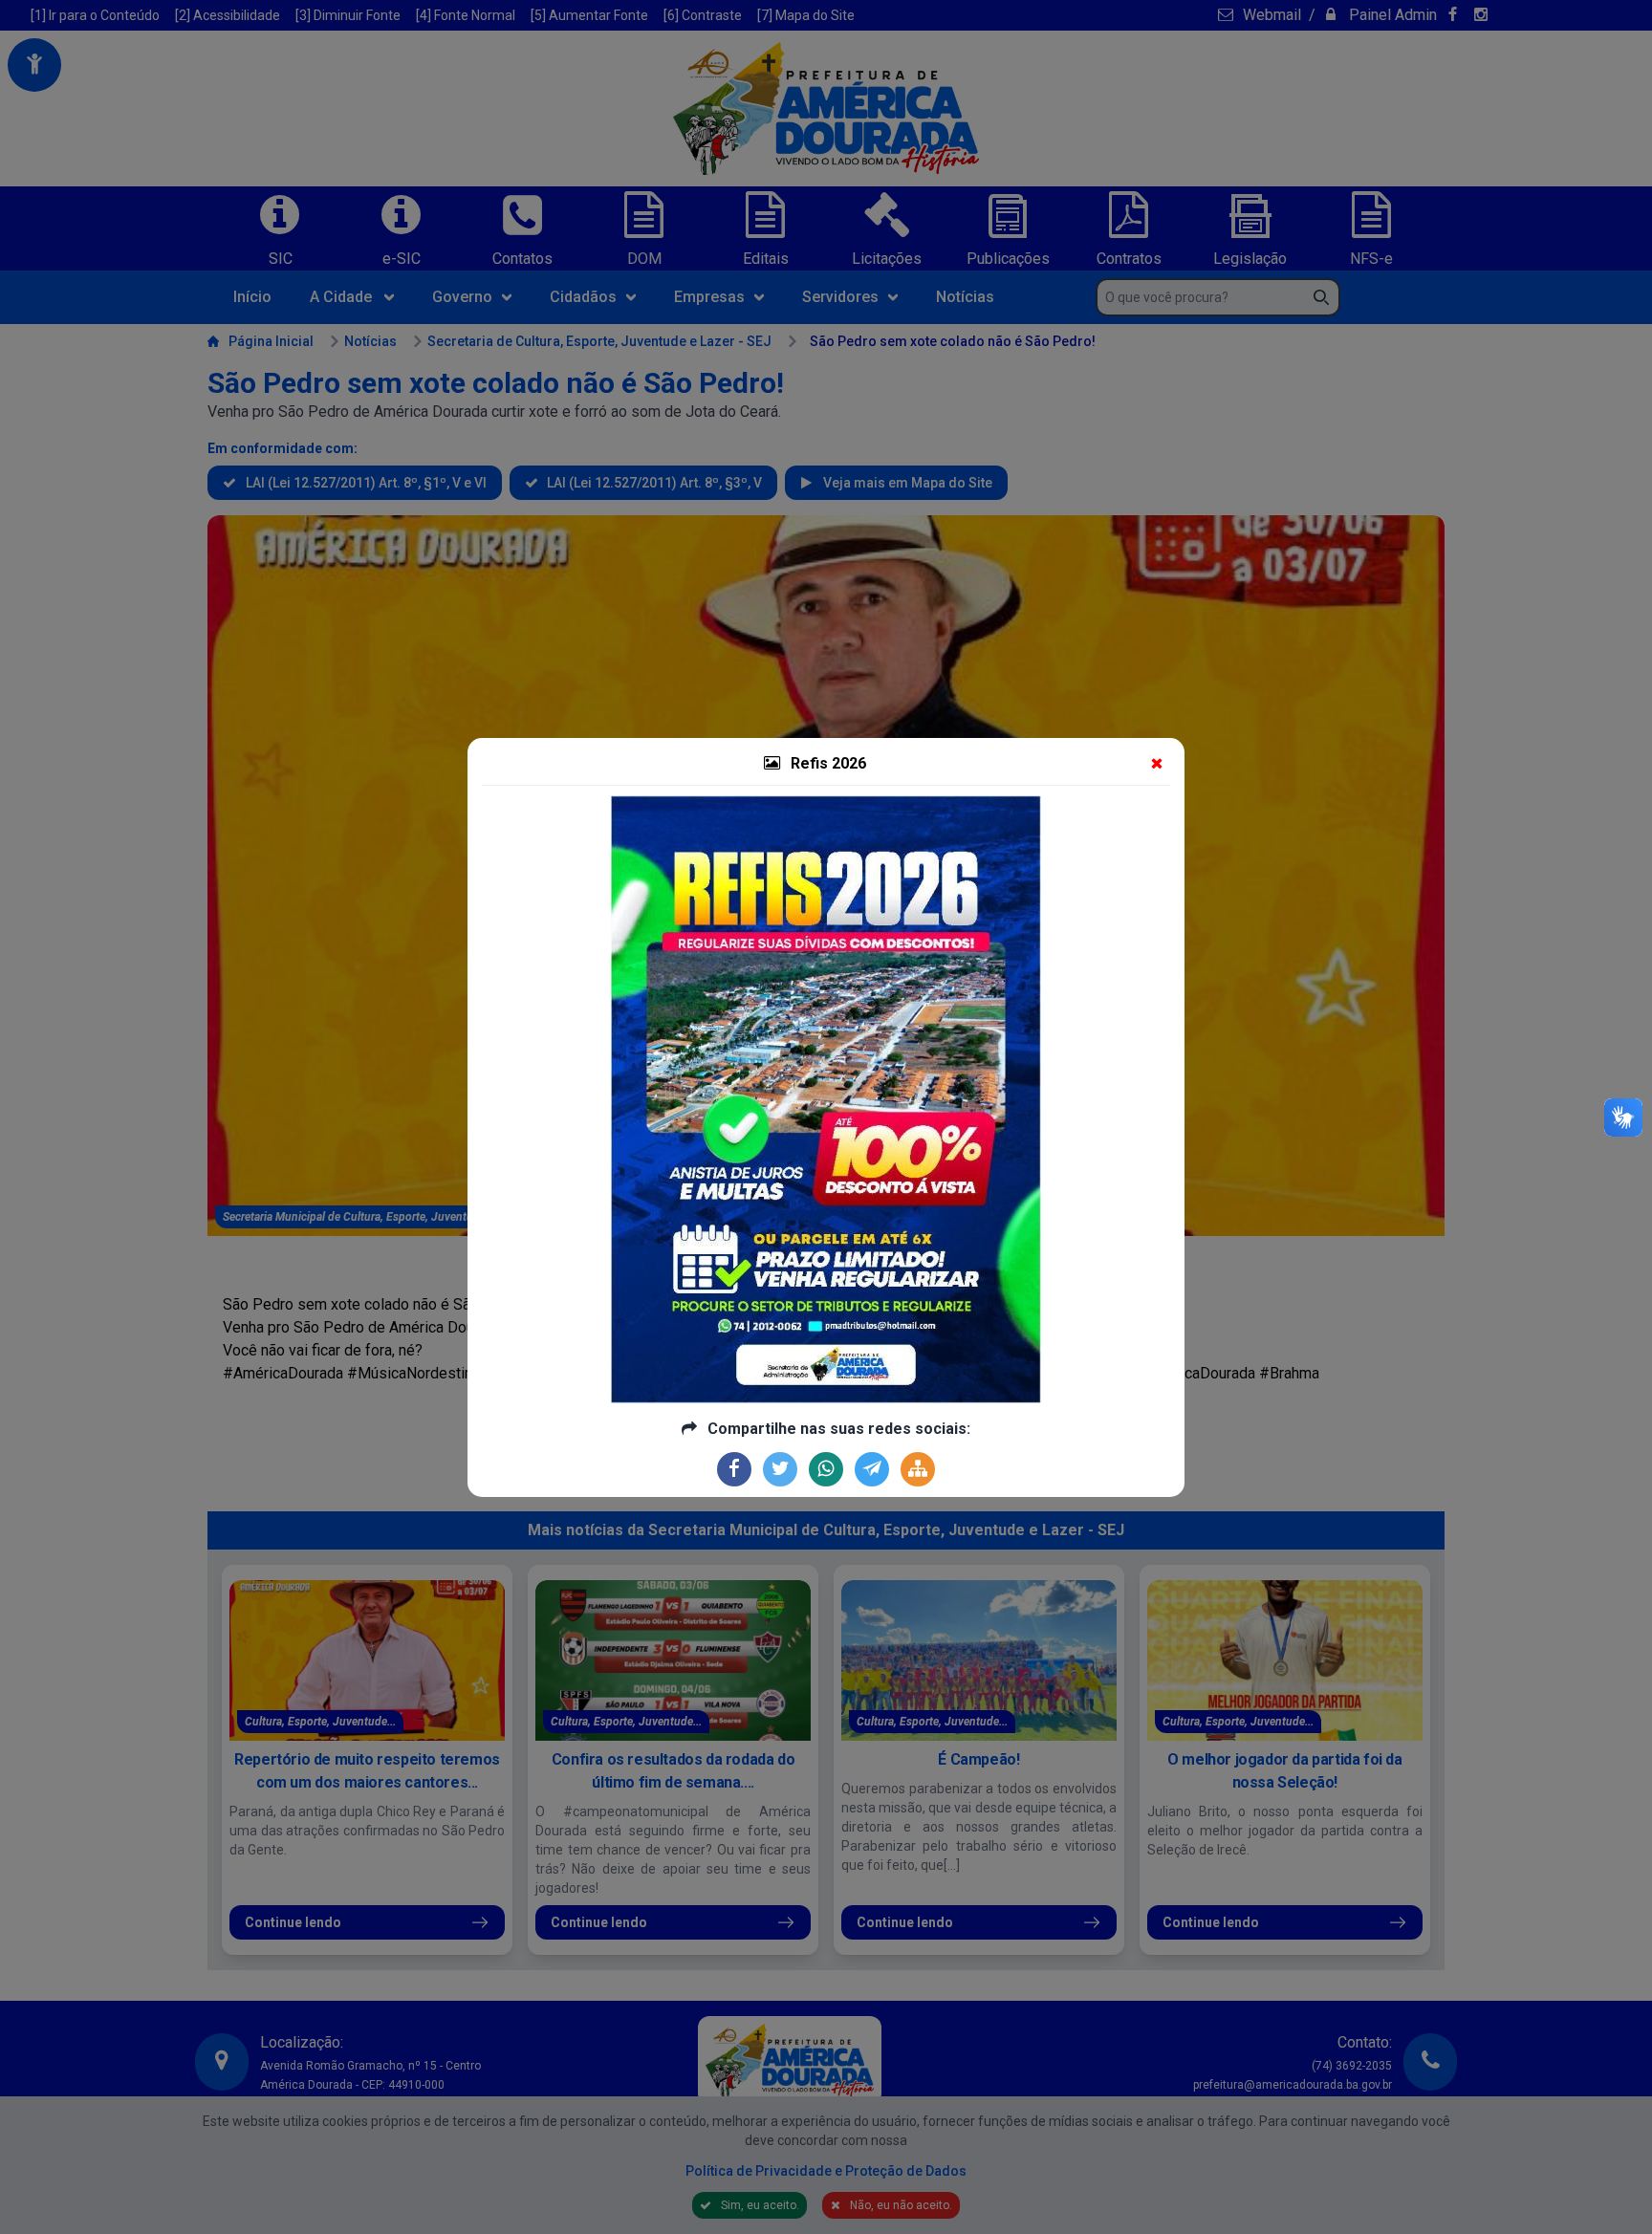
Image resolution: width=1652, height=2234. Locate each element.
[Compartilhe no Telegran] (872, 1469)
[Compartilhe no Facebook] (734, 1469)
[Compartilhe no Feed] (918, 1469)
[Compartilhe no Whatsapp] (826, 1469)
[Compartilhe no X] (780, 1469)
